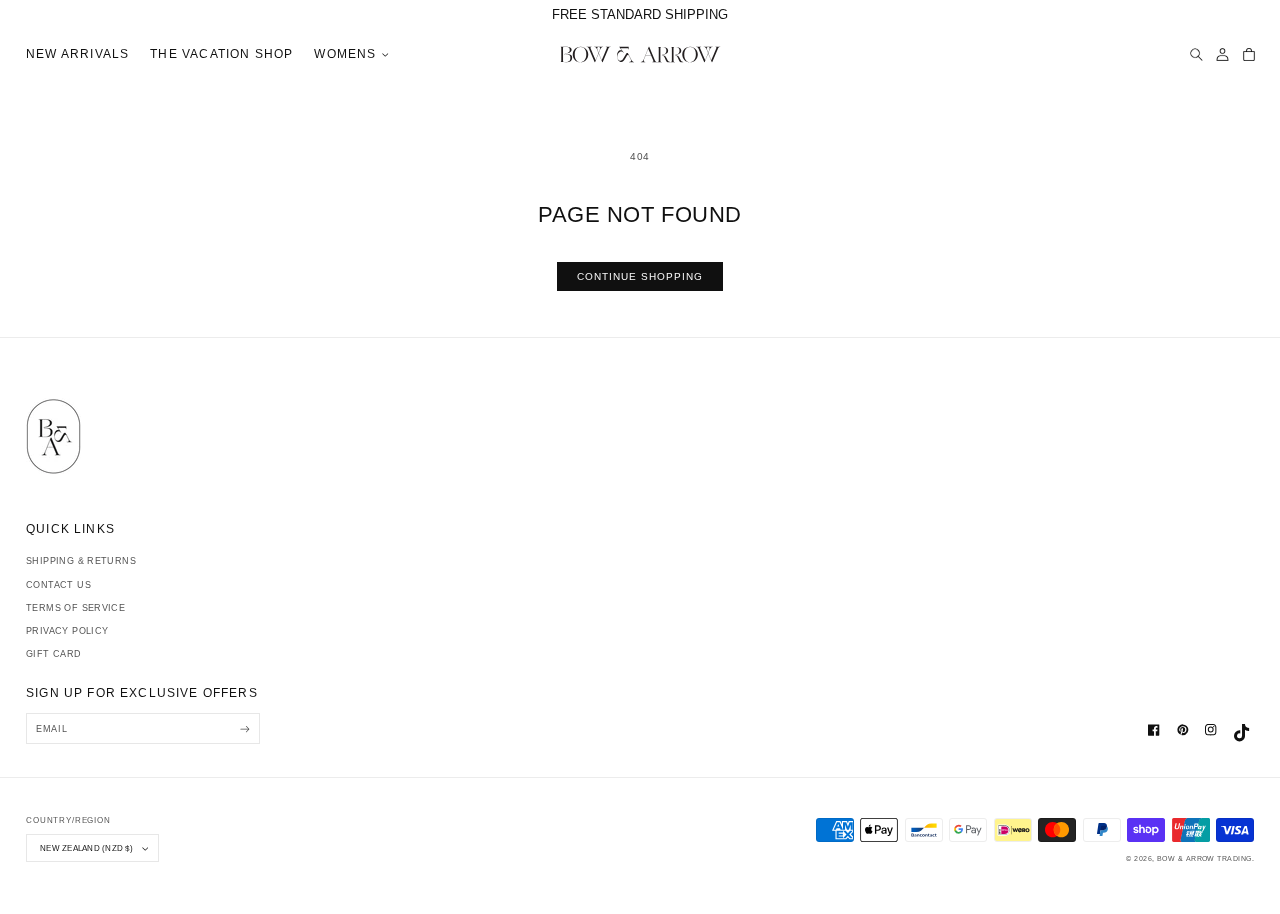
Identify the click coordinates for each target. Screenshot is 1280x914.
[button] (349, 55)
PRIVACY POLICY (67, 631)
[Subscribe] (244, 728)
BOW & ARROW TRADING (1204, 858)
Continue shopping (640, 276)
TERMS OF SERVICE (75, 608)
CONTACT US (58, 585)
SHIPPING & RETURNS (81, 561)
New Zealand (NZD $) (86, 848)
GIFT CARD (54, 654)
